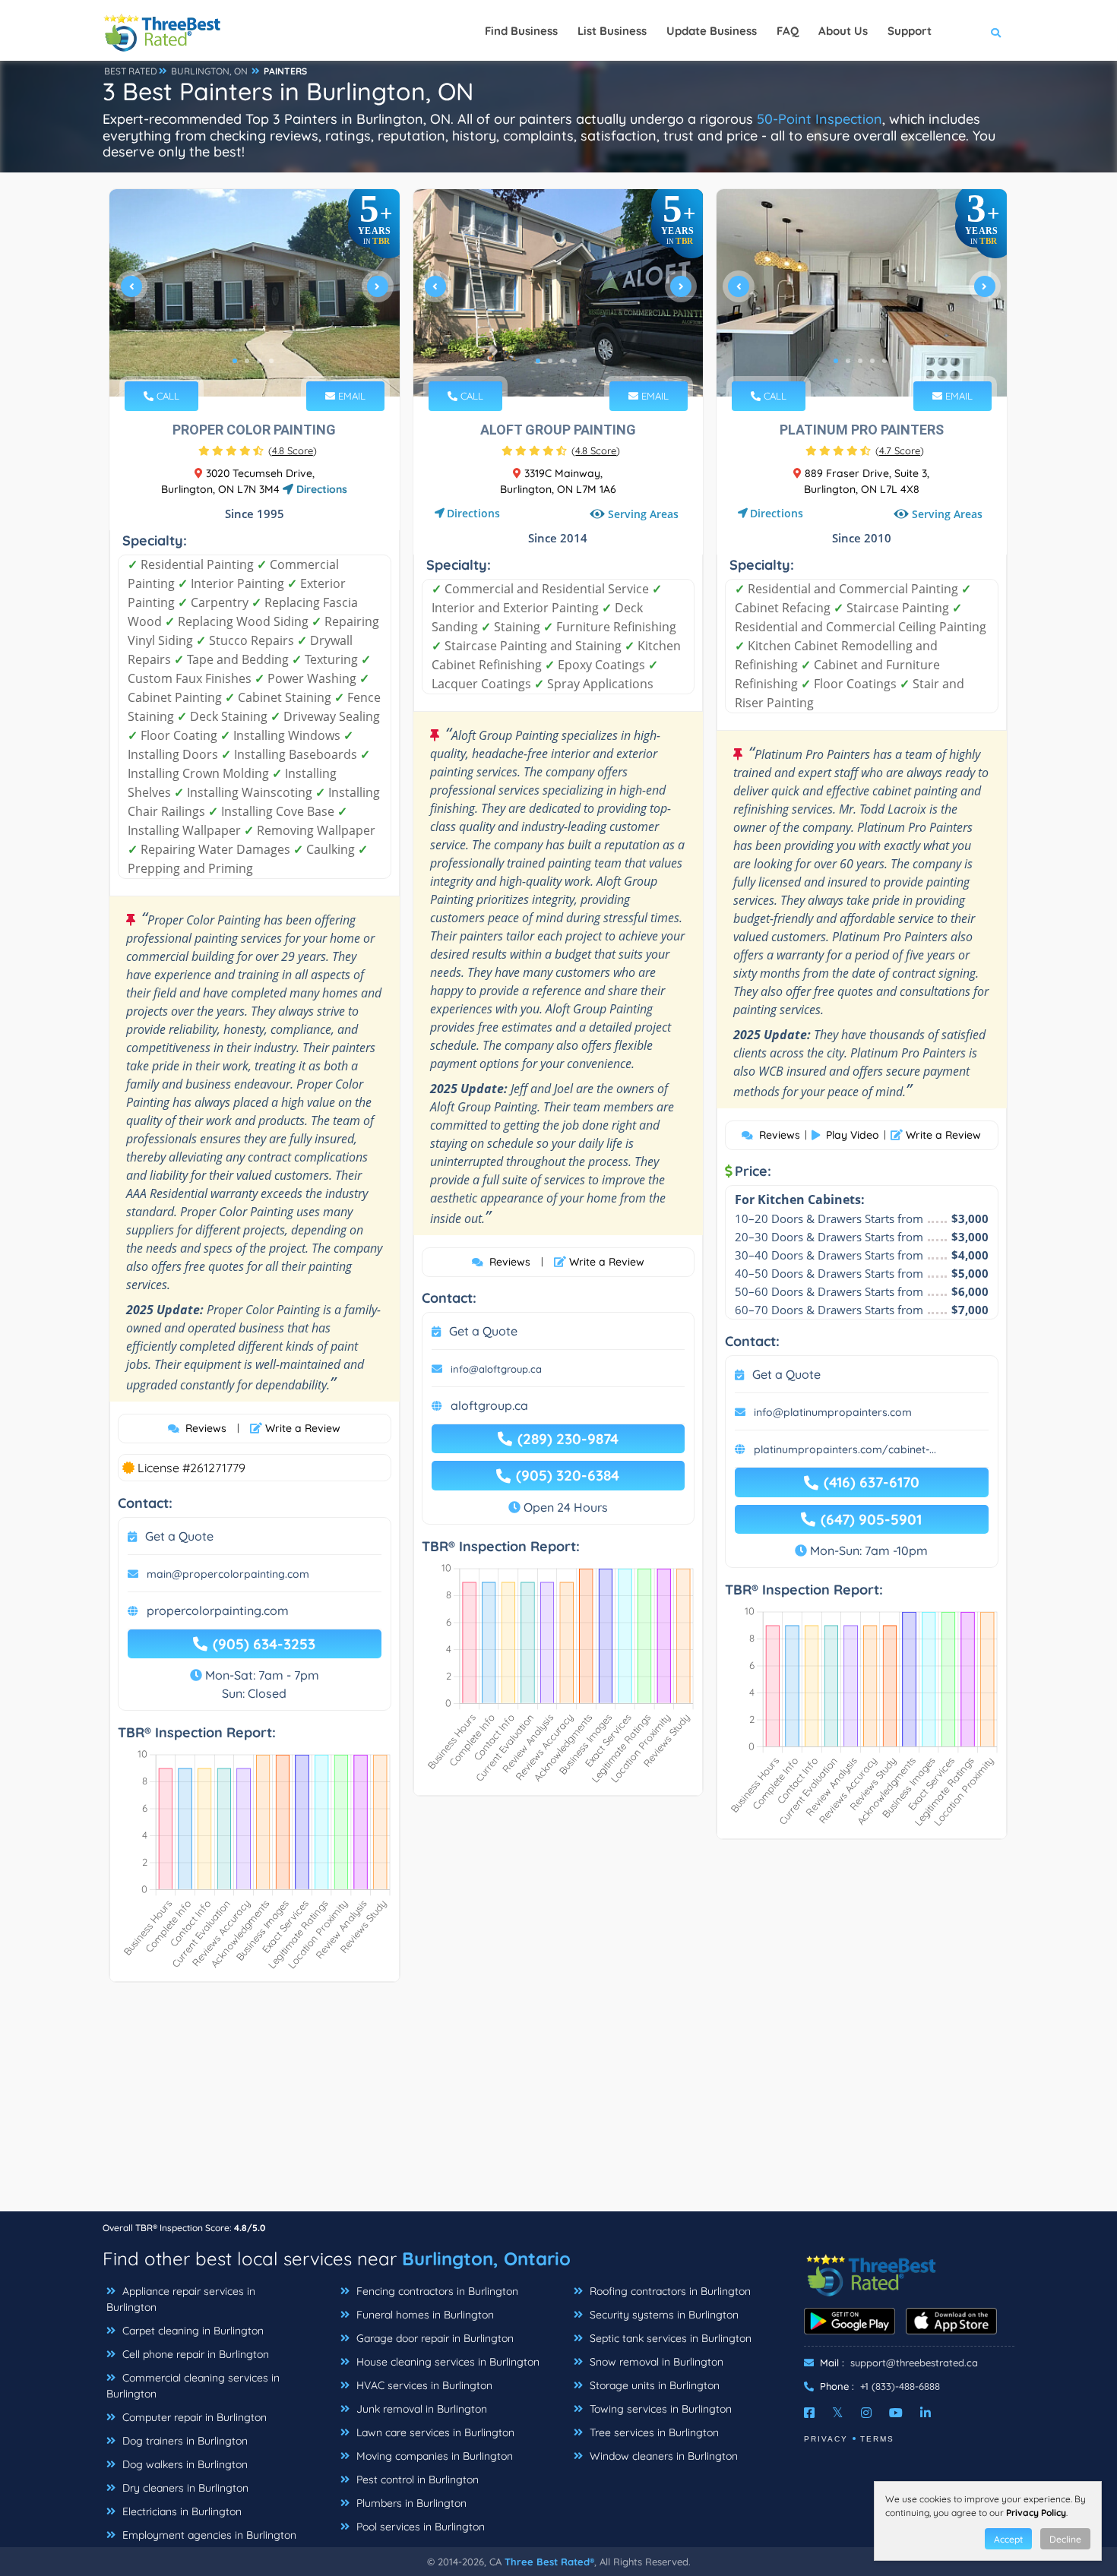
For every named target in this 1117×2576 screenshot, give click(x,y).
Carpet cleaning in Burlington (191, 2331)
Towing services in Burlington (659, 2409)
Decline (1065, 2539)
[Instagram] (866, 2413)
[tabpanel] (255, 293)
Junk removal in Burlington (420, 2409)
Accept (1008, 2539)
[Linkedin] (926, 2413)
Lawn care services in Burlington (434, 2432)
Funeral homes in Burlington (424, 2315)
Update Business (712, 31)
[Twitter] (838, 2413)
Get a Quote (179, 1536)
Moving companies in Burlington (433, 2456)
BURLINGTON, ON (209, 71)
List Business (612, 31)
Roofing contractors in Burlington (669, 2291)
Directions (320, 489)
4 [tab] (271, 361)
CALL (166, 396)
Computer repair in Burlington (193, 2417)
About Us (843, 31)
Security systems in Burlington (663, 2315)
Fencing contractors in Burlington (436, 2291)
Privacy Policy (1036, 2513)
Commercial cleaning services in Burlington (193, 2386)
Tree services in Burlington (653, 2432)
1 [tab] (235, 361)
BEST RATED (131, 71)
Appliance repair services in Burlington (181, 2299)
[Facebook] (809, 2413)
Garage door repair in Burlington (434, 2338)
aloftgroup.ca (489, 1405)
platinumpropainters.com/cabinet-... (845, 1449)
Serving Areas (643, 514)
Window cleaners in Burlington (662, 2456)
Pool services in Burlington (419, 2527)
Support (910, 31)
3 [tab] (259, 361)
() (293, 450)
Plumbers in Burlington (410, 2503)
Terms (877, 2439)
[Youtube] (896, 2413)
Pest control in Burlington (416, 2480)
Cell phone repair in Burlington (194, 2354)
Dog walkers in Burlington (184, 2464)
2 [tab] (247, 361)
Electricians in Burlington (180, 2511)
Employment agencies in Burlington (208, 2535)
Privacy (826, 2439)
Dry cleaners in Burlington (184, 2488)
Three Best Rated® (549, 2562)
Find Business (521, 31)
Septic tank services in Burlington (669, 2338)
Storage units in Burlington (653, 2385)
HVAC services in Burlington (423, 2385)
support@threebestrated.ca (914, 2363)
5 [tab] (884, 361)
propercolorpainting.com (218, 1610)
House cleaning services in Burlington (446, 2362)
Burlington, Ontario (486, 2258)
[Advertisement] (558, 2104)
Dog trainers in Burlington (184, 2441)
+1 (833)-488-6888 (900, 2386)
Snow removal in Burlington (655, 2362)
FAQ (788, 31)
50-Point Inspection (820, 119)
